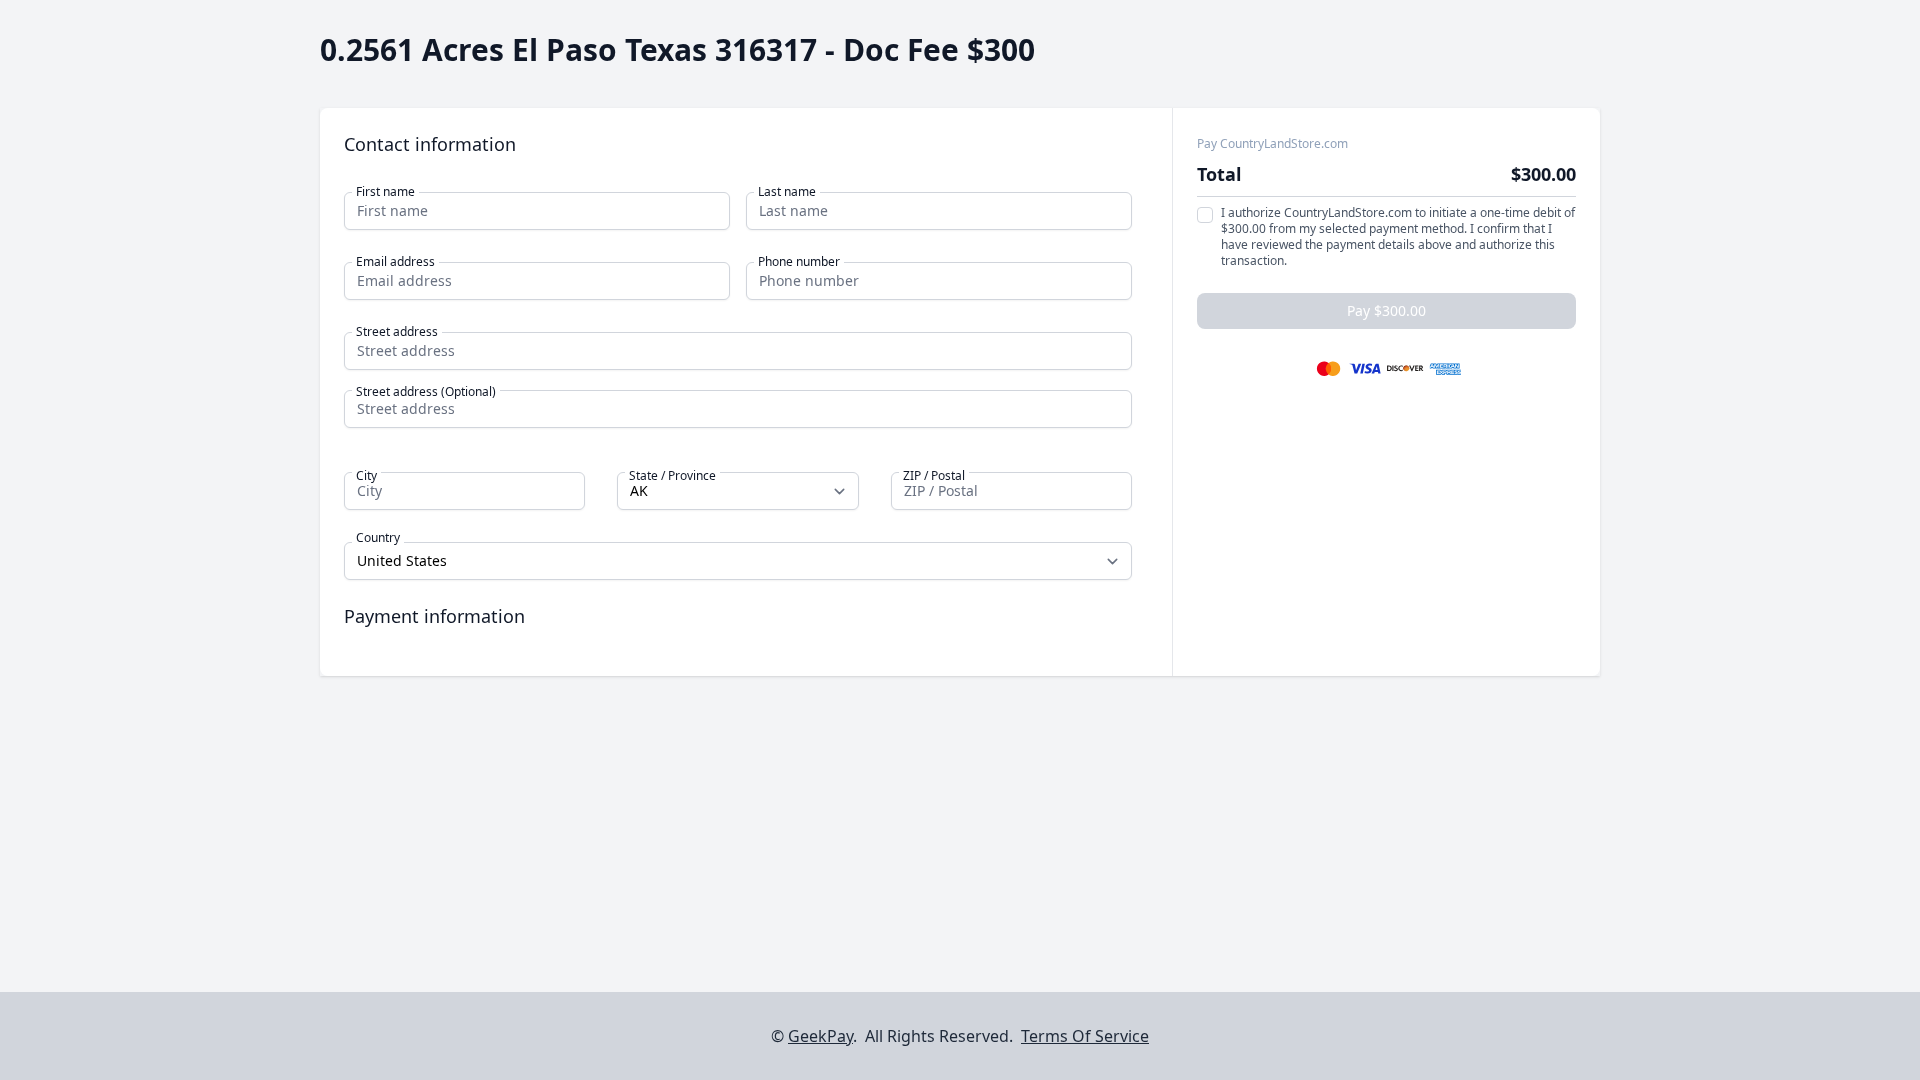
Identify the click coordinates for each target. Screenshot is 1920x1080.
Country (378, 538)
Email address (395, 262)
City (366, 476)
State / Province (672, 476)
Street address (397, 332)
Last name (787, 192)
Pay (1386, 310)
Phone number (799, 262)
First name (385, 192)
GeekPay (820, 1036)
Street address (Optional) (426, 392)
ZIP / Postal (934, 476)
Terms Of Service (1085, 1036)
